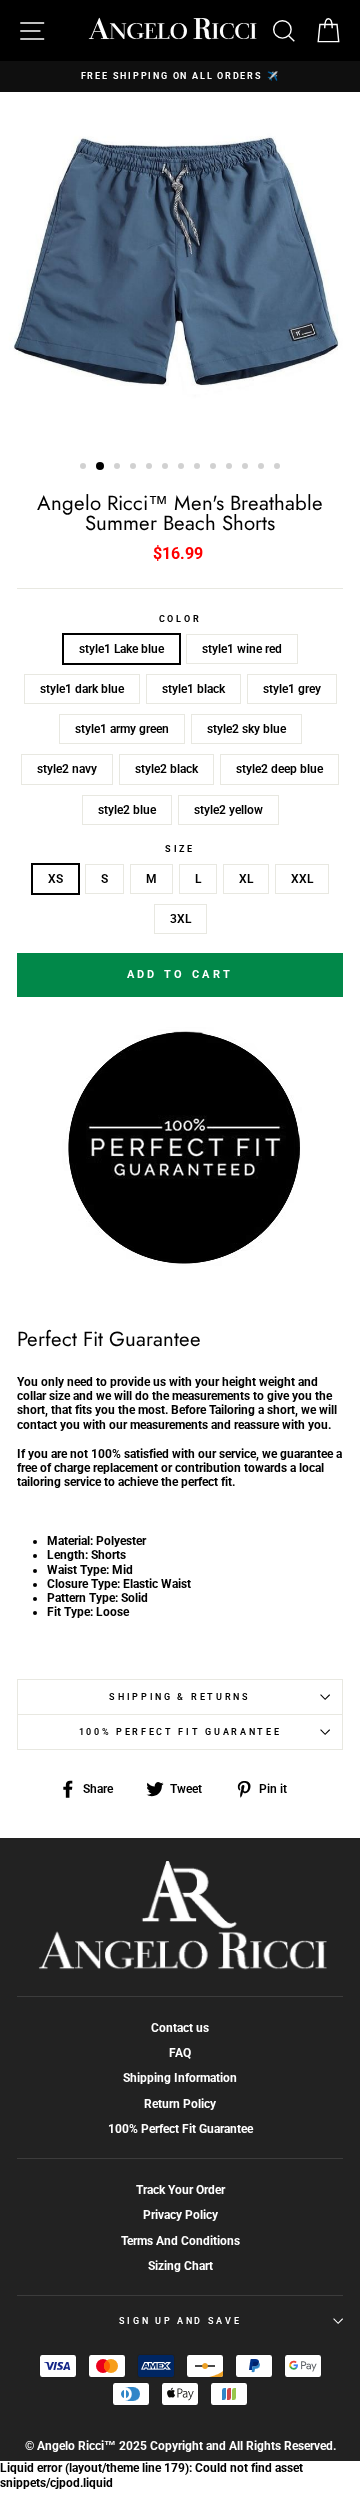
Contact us (180, 2028)
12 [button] (263, 468)
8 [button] (199, 468)
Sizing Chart (180, 2266)
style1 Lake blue (121, 649)
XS (55, 879)
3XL (180, 919)
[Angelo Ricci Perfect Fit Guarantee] (180, 1259)
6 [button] (167, 468)
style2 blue (127, 810)
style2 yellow (228, 810)
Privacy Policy (180, 2215)
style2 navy (67, 769)
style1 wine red (242, 649)
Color (180, 619)
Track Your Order (180, 2190)
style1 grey (292, 689)
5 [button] (151, 468)
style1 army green (122, 729)
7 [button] (183, 468)
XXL (302, 879)
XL (246, 879)
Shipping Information (180, 2078)
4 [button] (135, 468)
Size (180, 849)
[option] (180, 76)
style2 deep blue (279, 769)
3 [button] (119, 468)
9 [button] (215, 468)
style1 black (193, 689)
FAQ (180, 2053)
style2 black (166, 769)
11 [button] (247, 468)
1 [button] (85, 468)
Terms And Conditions (180, 2241)
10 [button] (231, 468)
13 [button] (279, 468)
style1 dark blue (82, 689)
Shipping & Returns (179, 1697)
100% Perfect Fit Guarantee (180, 1732)
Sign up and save (180, 2321)
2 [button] (101, 467)
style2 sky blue (246, 729)
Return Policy (180, 2104)
